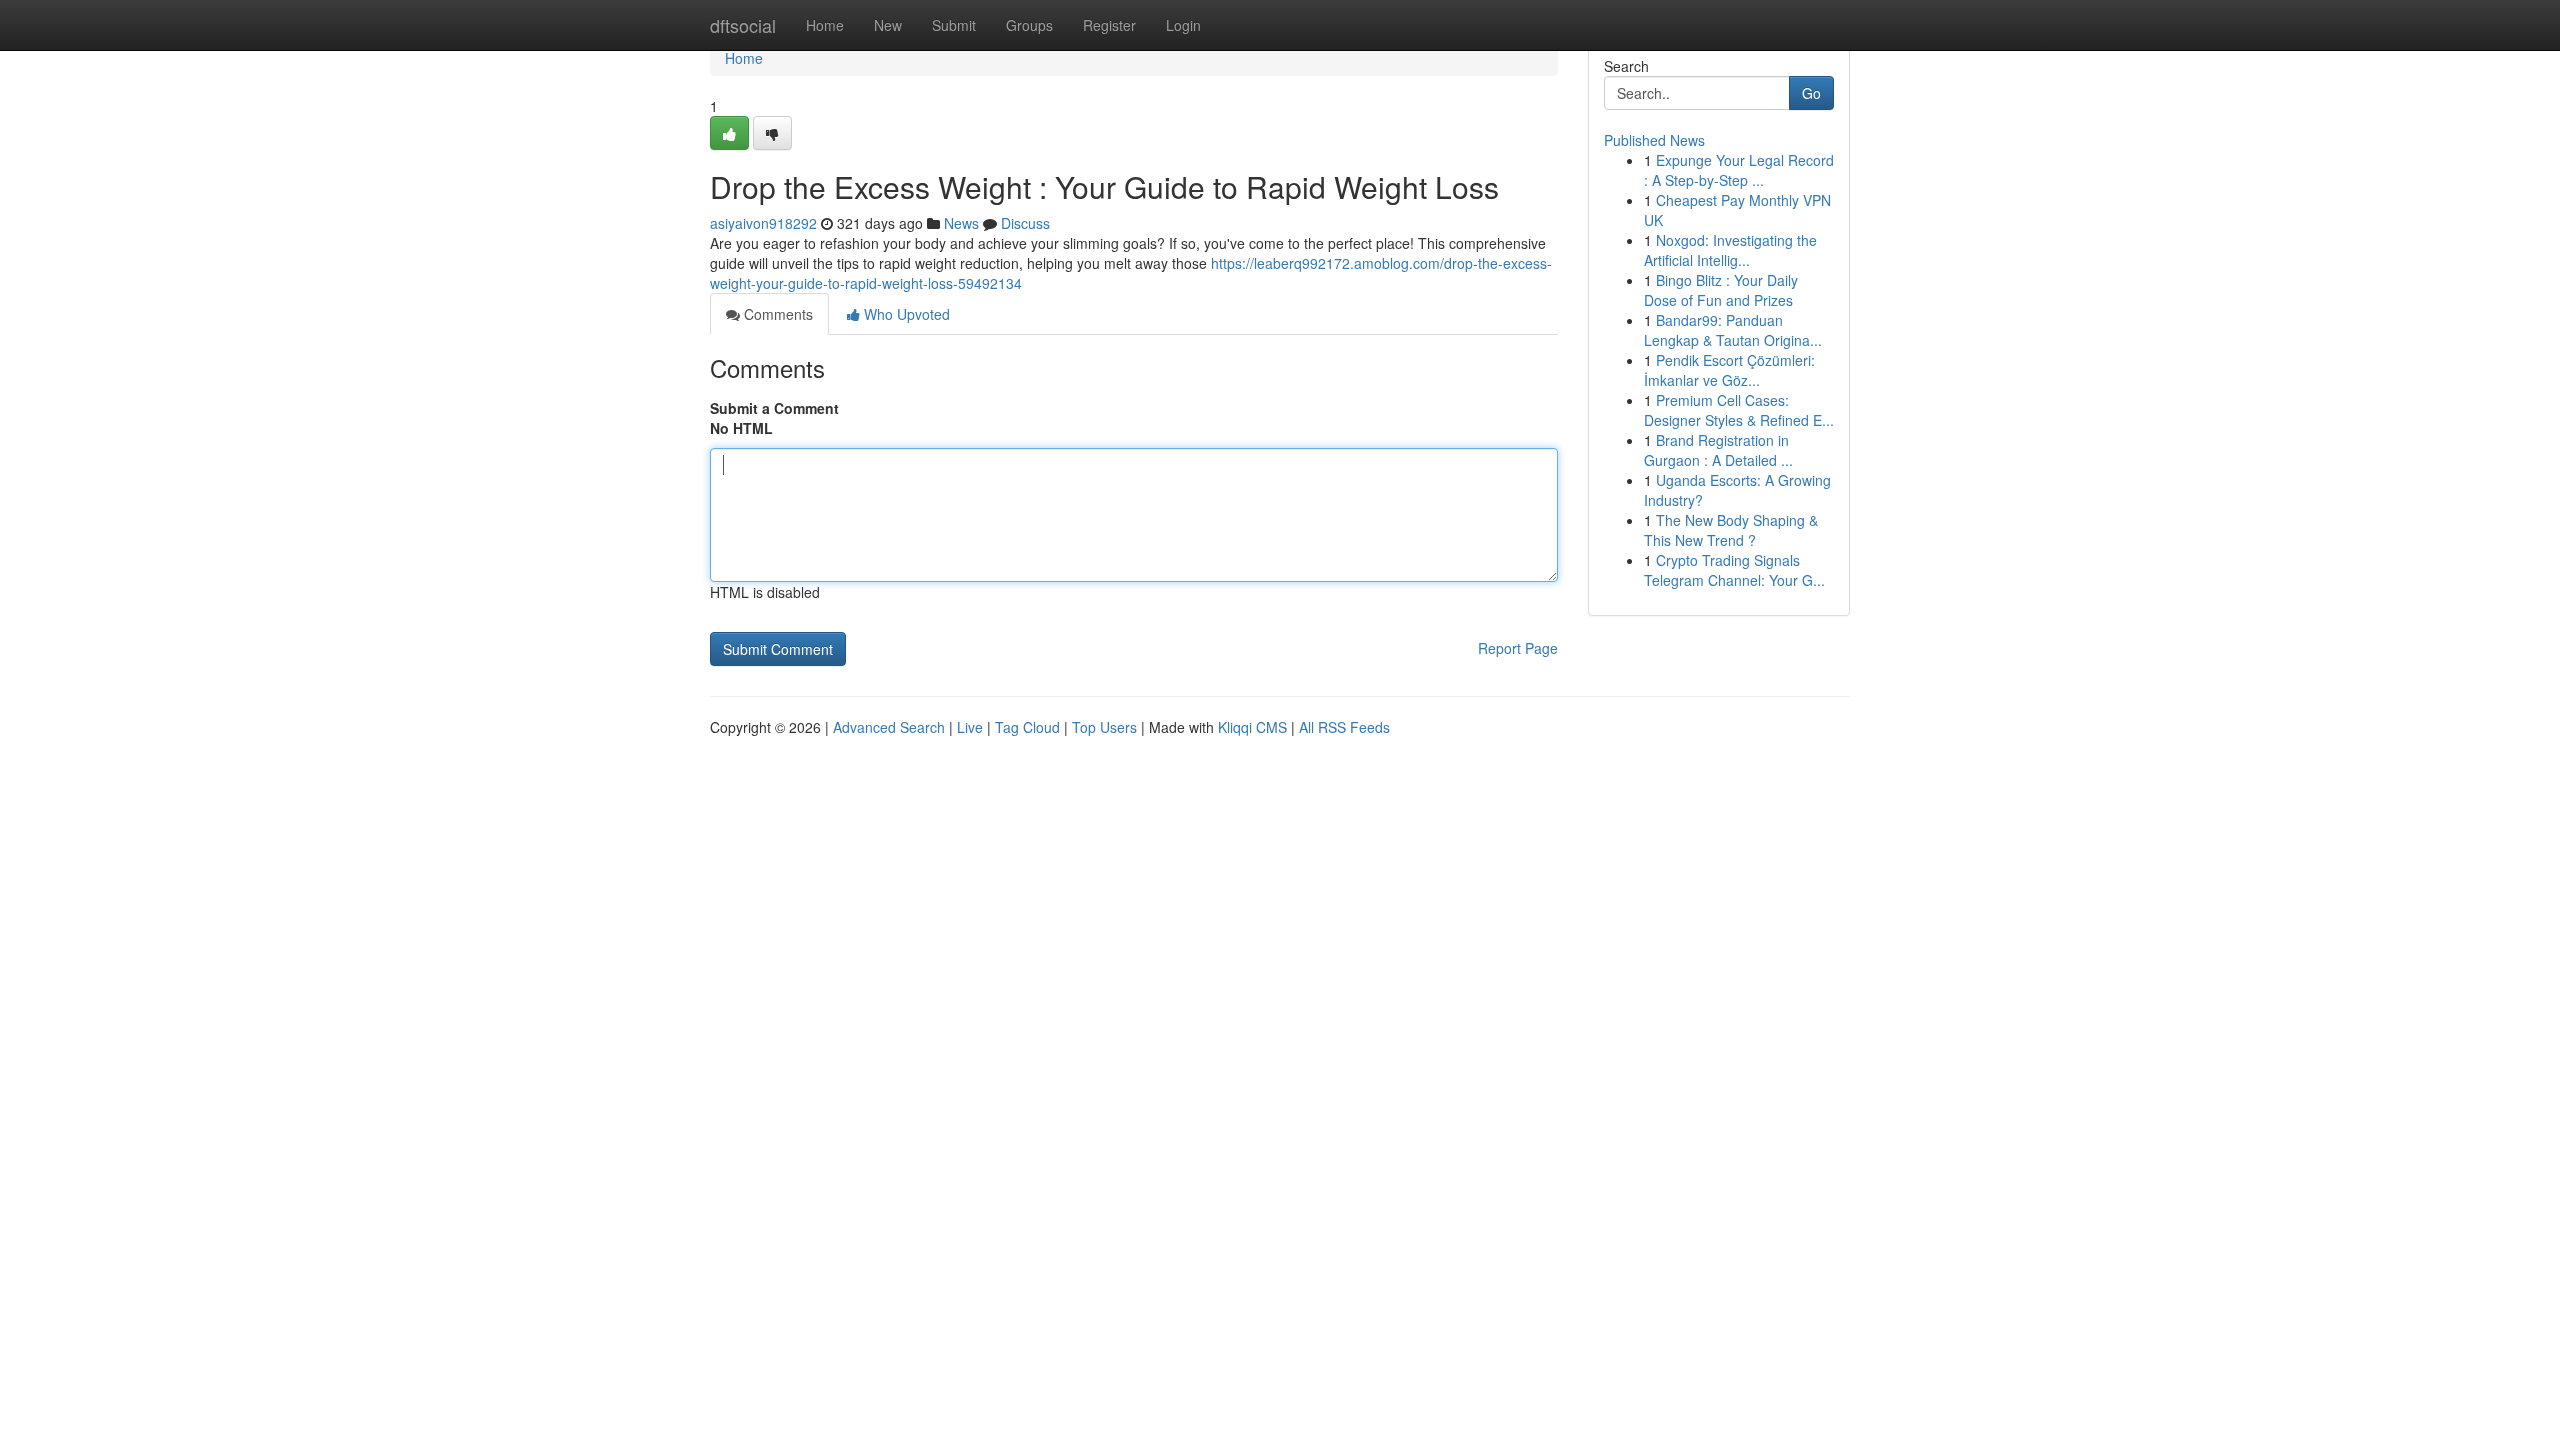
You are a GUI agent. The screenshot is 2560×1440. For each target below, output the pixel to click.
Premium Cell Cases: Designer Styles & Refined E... (1739, 410)
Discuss (1025, 223)
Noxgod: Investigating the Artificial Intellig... (1730, 250)
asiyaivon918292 (763, 223)
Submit (954, 25)
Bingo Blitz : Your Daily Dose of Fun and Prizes (1721, 290)
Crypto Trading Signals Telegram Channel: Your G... (1734, 570)
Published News (1654, 140)
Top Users (1104, 727)
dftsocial (743, 25)
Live (970, 727)
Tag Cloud (1027, 727)
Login (1183, 25)
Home (825, 25)
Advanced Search (889, 727)
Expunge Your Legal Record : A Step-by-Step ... (1739, 170)
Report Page (1518, 648)
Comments (776, 314)
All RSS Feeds (1344, 727)
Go (1811, 93)
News (961, 223)
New (888, 25)
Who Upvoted (905, 314)
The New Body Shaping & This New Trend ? (1731, 530)
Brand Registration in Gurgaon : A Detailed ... (1718, 450)
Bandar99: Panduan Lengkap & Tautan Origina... (1733, 330)
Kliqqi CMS (1252, 727)
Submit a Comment (774, 408)
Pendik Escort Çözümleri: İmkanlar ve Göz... (1729, 370)
